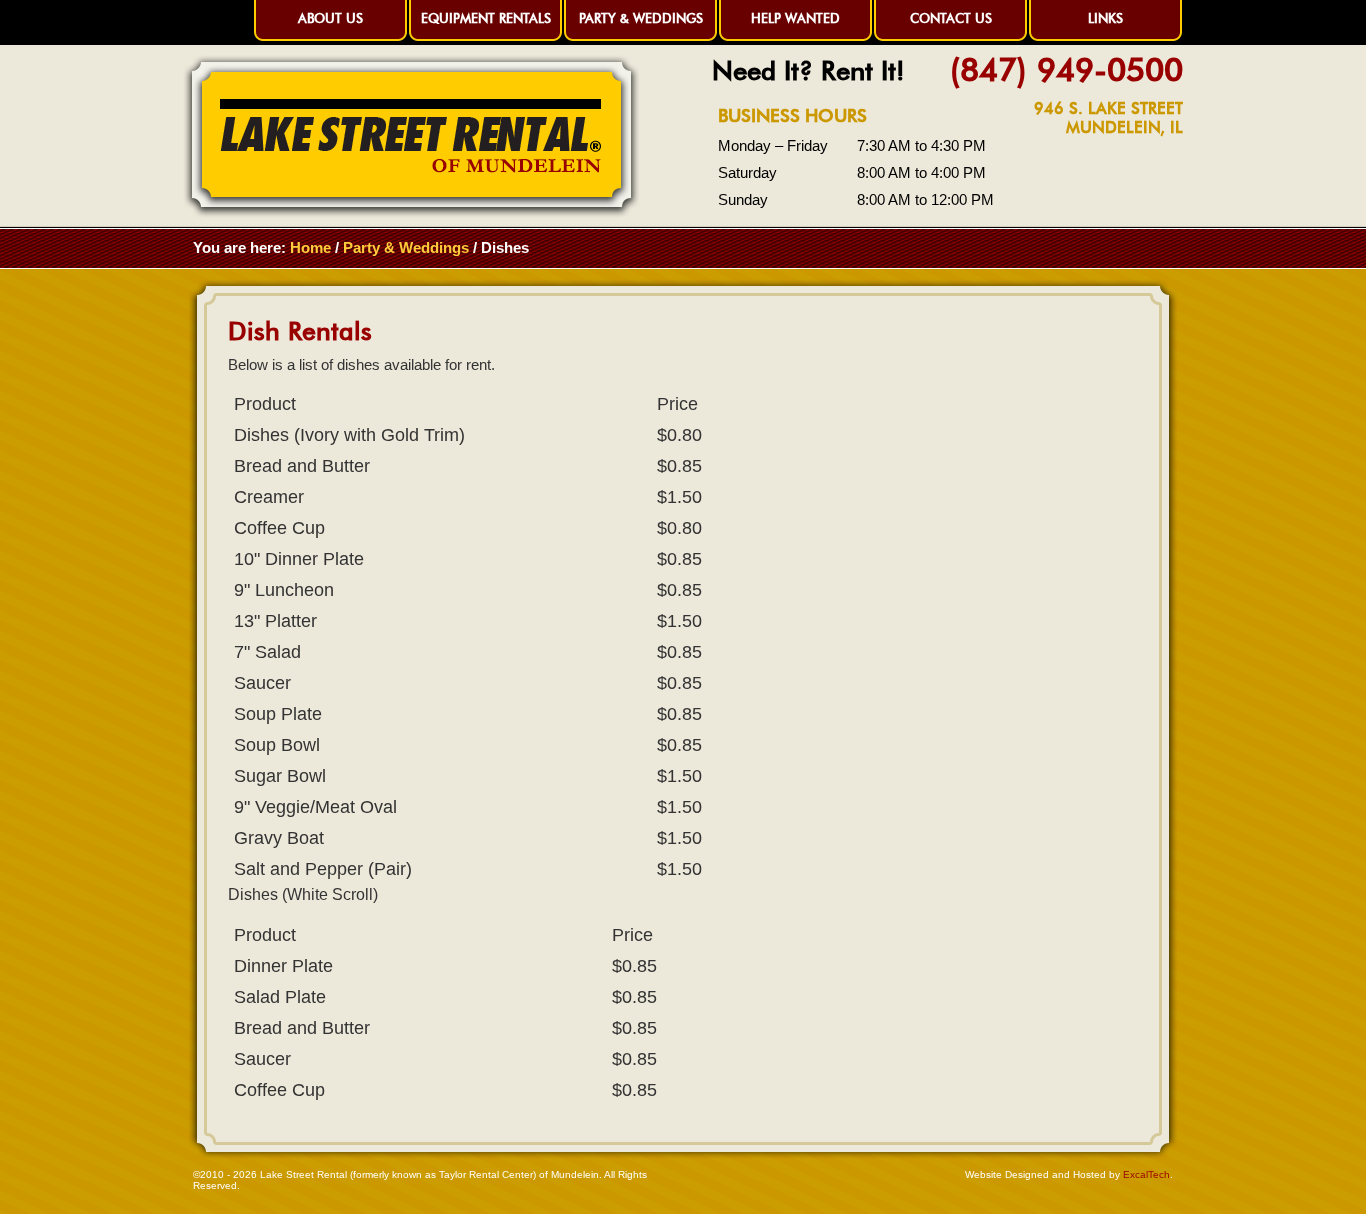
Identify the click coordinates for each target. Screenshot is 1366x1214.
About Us (330, 18)
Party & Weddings (641, 18)
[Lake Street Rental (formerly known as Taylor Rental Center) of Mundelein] (412, 212)
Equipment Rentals (486, 18)
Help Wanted (795, 18)
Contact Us (951, 18)
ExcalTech (1146, 1174)
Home (310, 247)
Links (1105, 18)
